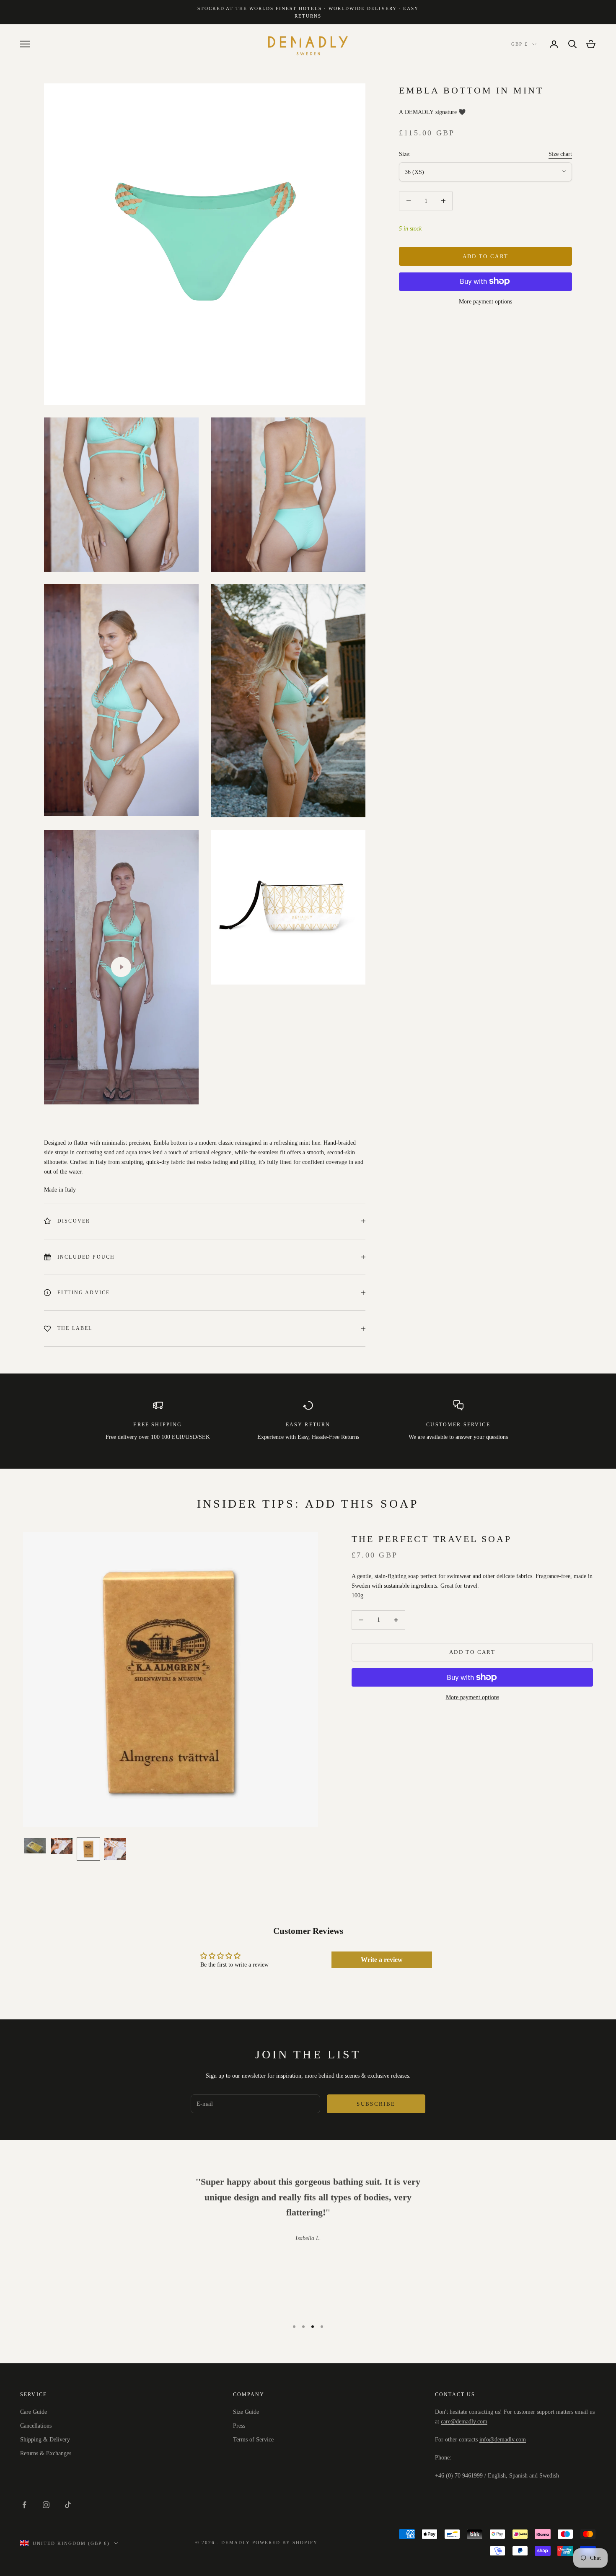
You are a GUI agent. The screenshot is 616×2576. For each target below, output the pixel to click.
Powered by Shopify (285, 2542)
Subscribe (376, 2104)
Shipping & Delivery (45, 2440)
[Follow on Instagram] (46, 2505)
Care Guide (34, 2412)
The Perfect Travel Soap (432, 1539)
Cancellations (36, 2426)
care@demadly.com (464, 2422)
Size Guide (246, 2412)
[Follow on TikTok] (68, 2505)
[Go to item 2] (62, 1846)
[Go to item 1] (35, 1846)
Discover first (523, 2540)
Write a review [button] (382, 1960)
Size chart (560, 154)
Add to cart (486, 256)
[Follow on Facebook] (24, 2505)
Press (239, 2426)
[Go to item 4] (115, 1849)
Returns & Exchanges (46, 2453)
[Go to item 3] (88, 1849)
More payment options (485, 301)
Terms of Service (253, 2440)
